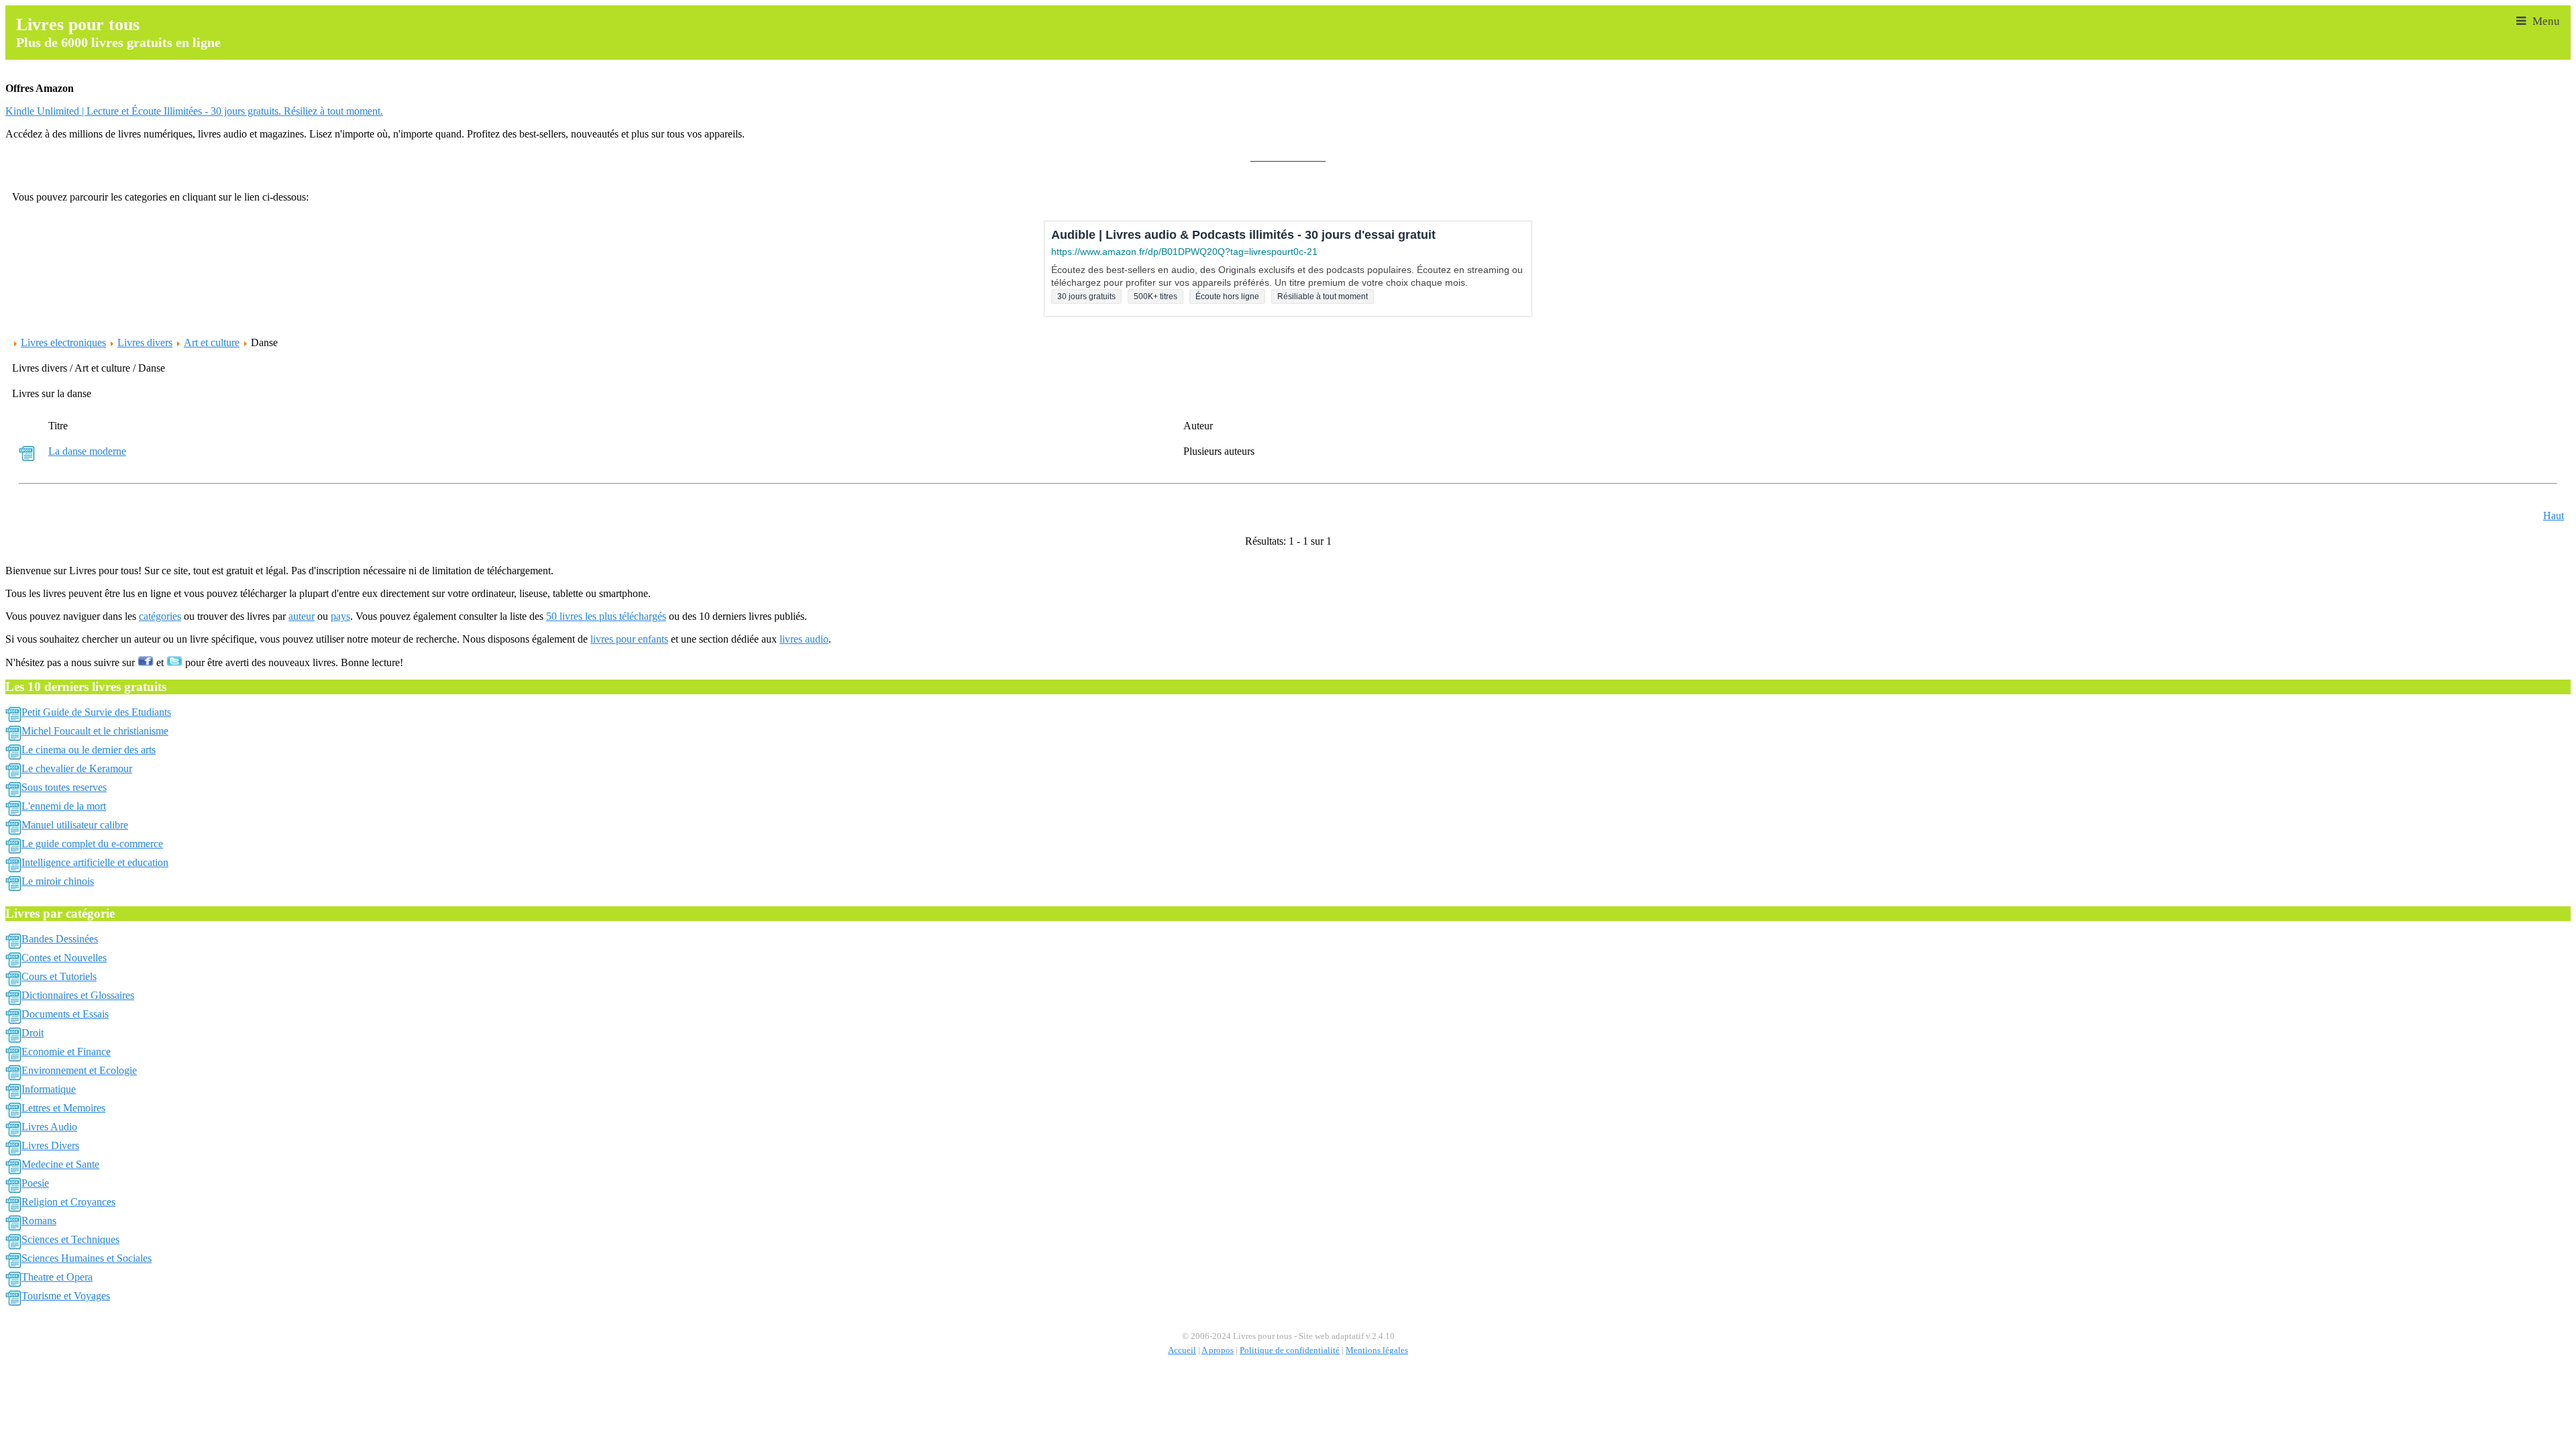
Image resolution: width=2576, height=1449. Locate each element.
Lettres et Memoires (63, 1108)
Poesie (35, 1183)
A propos (1218, 1350)
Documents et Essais (65, 1014)
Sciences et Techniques (70, 1239)
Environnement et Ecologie (79, 1070)
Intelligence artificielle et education (95, 862)
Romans (39, 1221)
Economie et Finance (66, 1052)
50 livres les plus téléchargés (606, 616)
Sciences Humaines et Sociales (87, 1258)
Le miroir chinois (58, 881)
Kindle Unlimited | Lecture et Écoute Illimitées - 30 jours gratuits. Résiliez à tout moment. (194, 111)
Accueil (1182, 1350)
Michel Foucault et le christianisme (95, 731)
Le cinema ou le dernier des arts (89, 750)
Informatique (49, 1089)
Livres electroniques (63, 342)
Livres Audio (49, 1127)
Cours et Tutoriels (59, 976)
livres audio (804, 639)
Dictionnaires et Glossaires (78, 995)
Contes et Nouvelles (64, 958)
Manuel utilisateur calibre (75, 825)
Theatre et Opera (57, 1277)
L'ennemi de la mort (64, 806)
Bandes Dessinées (60, 939)
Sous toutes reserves (64, 787)
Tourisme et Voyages (66, 1296)
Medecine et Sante (60, 1164)
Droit (33, 1033)
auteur (302, 616)
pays (340, 616)
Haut (2554, 516)
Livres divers (145, 342)
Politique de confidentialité (1290, 1350)
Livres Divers (50, 1145)
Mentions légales (1377, 1350)
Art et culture (212, 342)
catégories (160, 616)
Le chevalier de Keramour (77, 768)
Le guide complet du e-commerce (92, 844)
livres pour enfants (629, 639)
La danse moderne (87, 451)
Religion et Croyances (68, 1202)
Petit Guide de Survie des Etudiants (96, 712)
